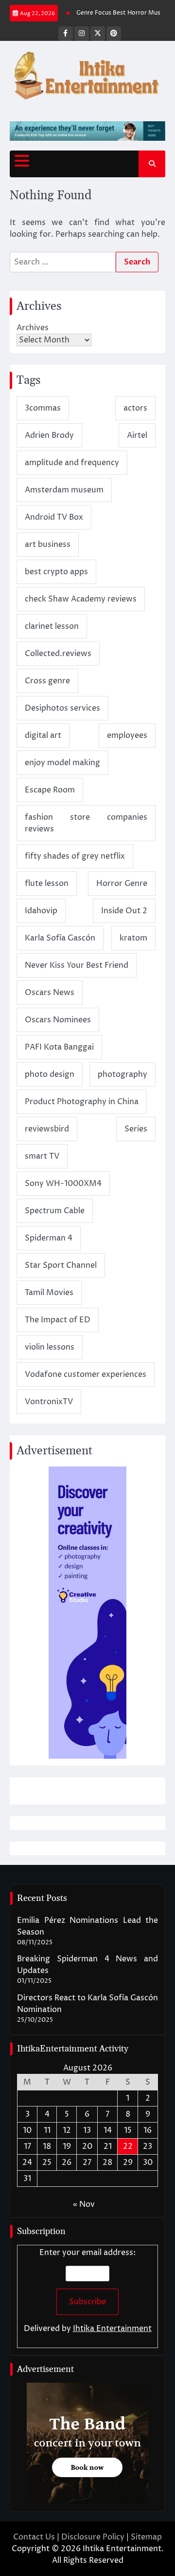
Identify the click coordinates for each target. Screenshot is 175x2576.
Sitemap (146, 2537)
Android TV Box (54, 517)
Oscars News (50, 993)
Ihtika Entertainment (112, 2329)
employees (127, 735)
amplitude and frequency (72, 463)
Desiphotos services (62, 708)
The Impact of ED (58, 1320)
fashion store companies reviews (86, 823)
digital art (43, 735)
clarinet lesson (52, 626)
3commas (43, 408)
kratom (133, 938)
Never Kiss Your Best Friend (77, 965)
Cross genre (47, 681)
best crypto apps (56, 572)
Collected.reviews (58, 654)
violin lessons (50, 1347)
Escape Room (50, 790)
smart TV (42, 1156)
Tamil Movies (49, 1293)
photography (122, 1074)
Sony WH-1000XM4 (63, 1184)
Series (136, 1129)
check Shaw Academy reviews (81, 599)
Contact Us (34, 2537)
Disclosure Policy (93, 2537)
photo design (50, 1074)
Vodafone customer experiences (86, 1374)
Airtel (137, 435)
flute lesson (47, 884)
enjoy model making (62, 763)
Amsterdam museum (64, 490)
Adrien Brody (49, 435)
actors (135, 408)
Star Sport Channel (61, 1265)
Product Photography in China (82, 1102)
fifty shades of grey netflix (75, 856)
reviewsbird (47, 1129)
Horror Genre (122, 884)
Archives (33, 328)
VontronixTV (49, 1402)
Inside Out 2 (124, 911)
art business (48, 545)
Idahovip (41, 911)
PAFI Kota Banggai (59, 1047)
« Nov (84, 2204)
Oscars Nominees (58, 1020)
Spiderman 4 (49, 1238)
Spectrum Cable (55, 1211)
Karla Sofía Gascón (60, 938)
